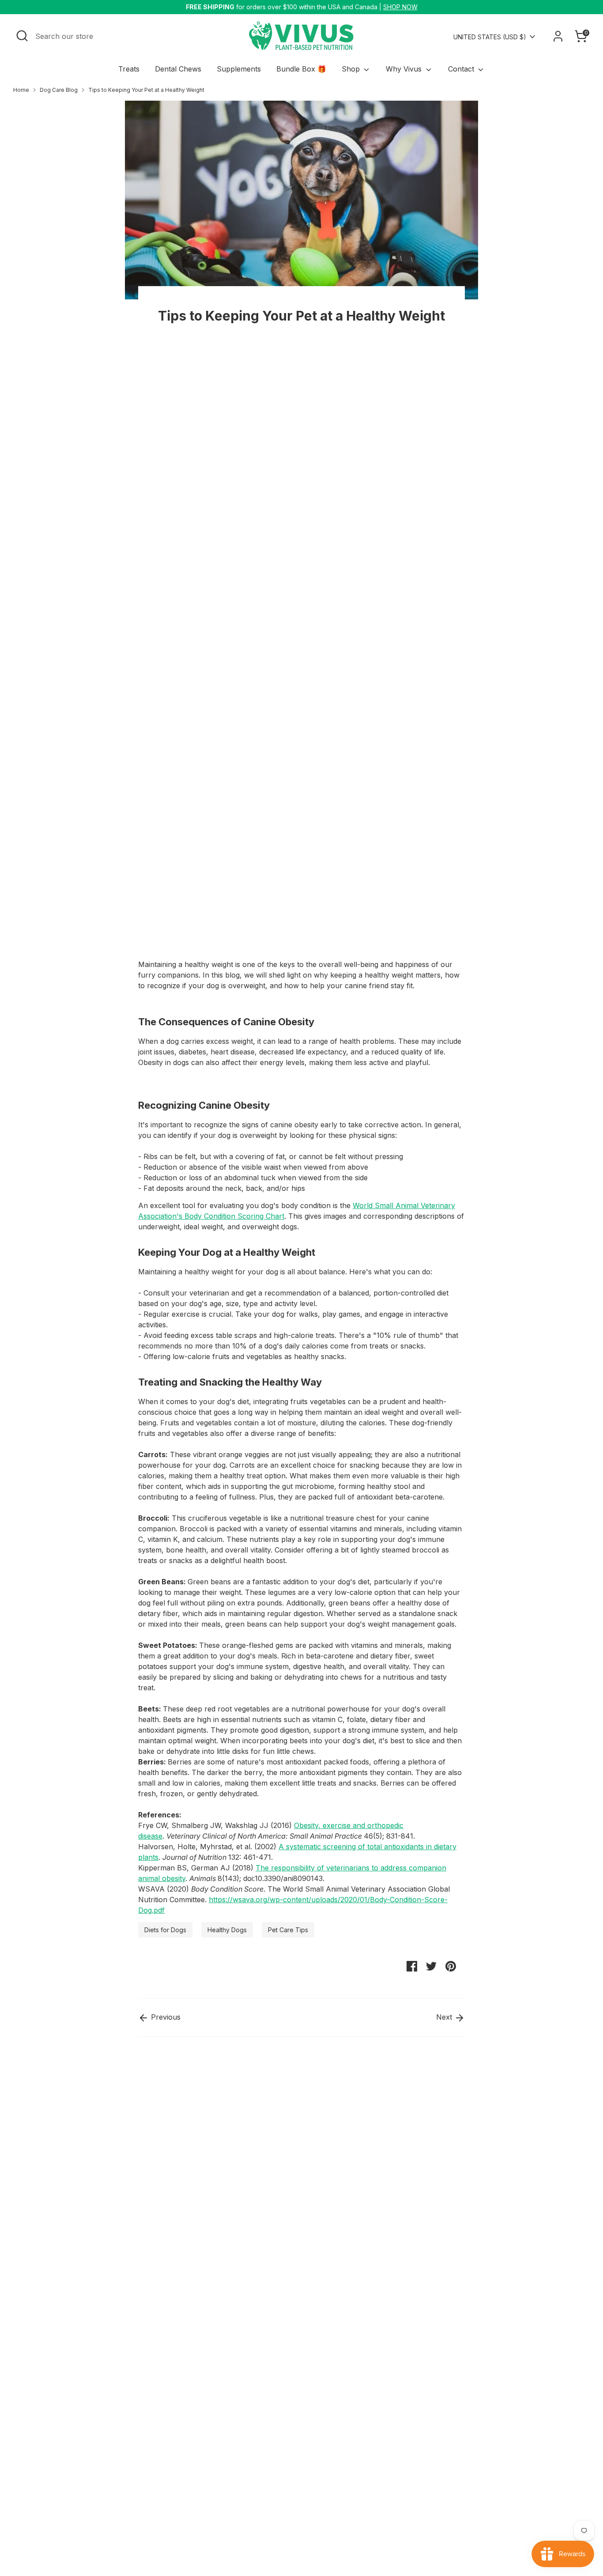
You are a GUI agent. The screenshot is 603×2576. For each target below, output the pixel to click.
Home (21, 90)
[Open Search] (22, 36)
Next (445, 2017)
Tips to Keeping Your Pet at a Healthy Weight (146, 90)
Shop (352, 69)
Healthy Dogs (227, 1930)
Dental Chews (178, 69)
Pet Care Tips (288, 1930)
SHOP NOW (400, 7)
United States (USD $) (490, 37)
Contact (462, 69)
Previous (165, 2017)
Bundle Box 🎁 (301, 69)
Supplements (239, 69)
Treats (129, 69)
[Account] (558, 36)
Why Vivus (405, 69)
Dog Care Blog (59, 90)
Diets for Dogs (165, 1930)
